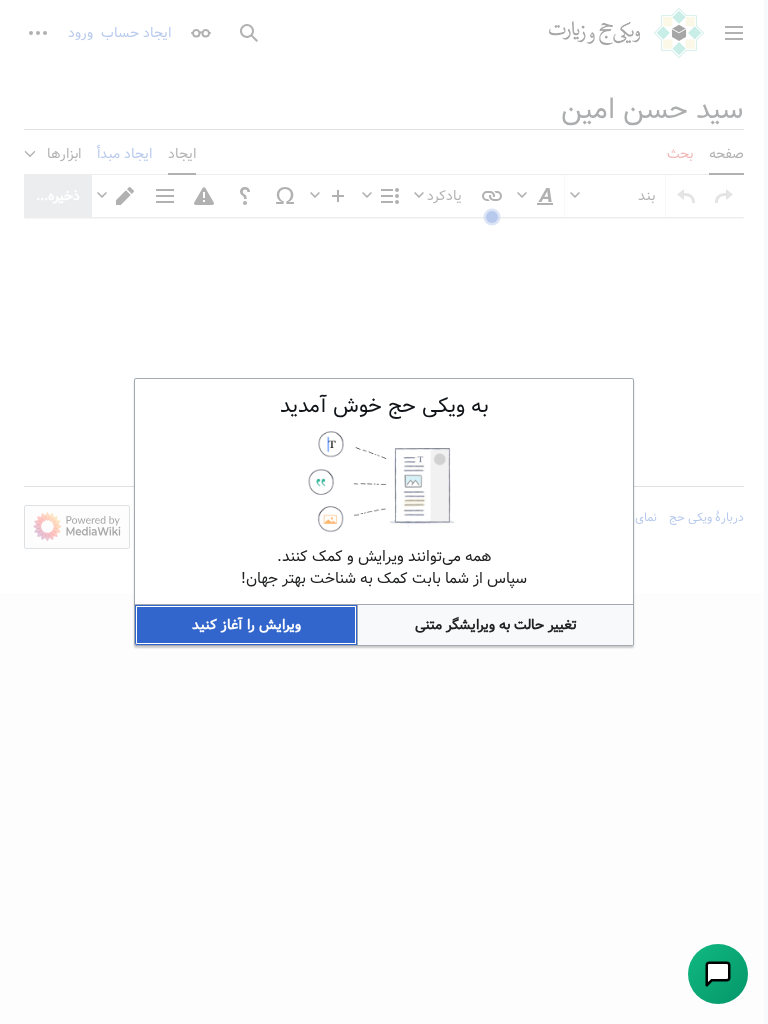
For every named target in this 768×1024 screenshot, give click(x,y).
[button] (495, 625)
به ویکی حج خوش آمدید (384, 406)
